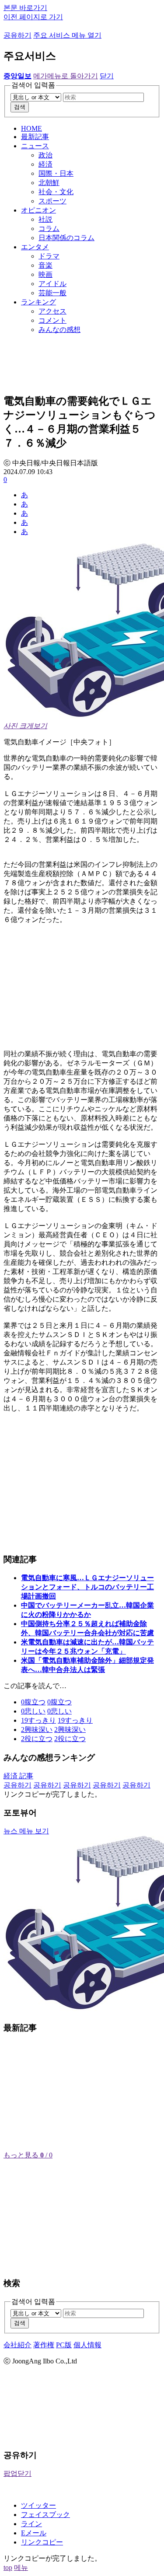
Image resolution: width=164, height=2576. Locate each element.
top (8, 2567)
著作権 (44, 2345)
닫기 (107, 76)
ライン (31, 2524)
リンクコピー (42, 2542)
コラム (49, 229)
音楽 (45, 265)
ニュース (35, 146)
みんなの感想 (59, 330)
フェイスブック (45, 2515)
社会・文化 (56, 192)
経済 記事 (18, 1776)
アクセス (52, 311)
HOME (31, 128)
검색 (20, 107)
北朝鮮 (49, 183)
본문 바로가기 (25, 8)
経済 (45, 164)
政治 (45, 155)
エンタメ (35, 247)
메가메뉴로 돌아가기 (66, 76)
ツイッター (38, 2505)
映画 (45, 274)
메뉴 (21, 2567)
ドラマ (49, 256)
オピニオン (38, 210)
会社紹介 (17, 2345)
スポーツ (52, 201)
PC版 (64, 2345)
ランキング (38, 302)
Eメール (34, 2533)
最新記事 (35, 137)
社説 (45, 219)
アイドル (52, 284)
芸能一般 (52, 293)
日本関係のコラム (66, 238)
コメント (52, 320)
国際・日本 (56, 173)
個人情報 (87, 2345)
